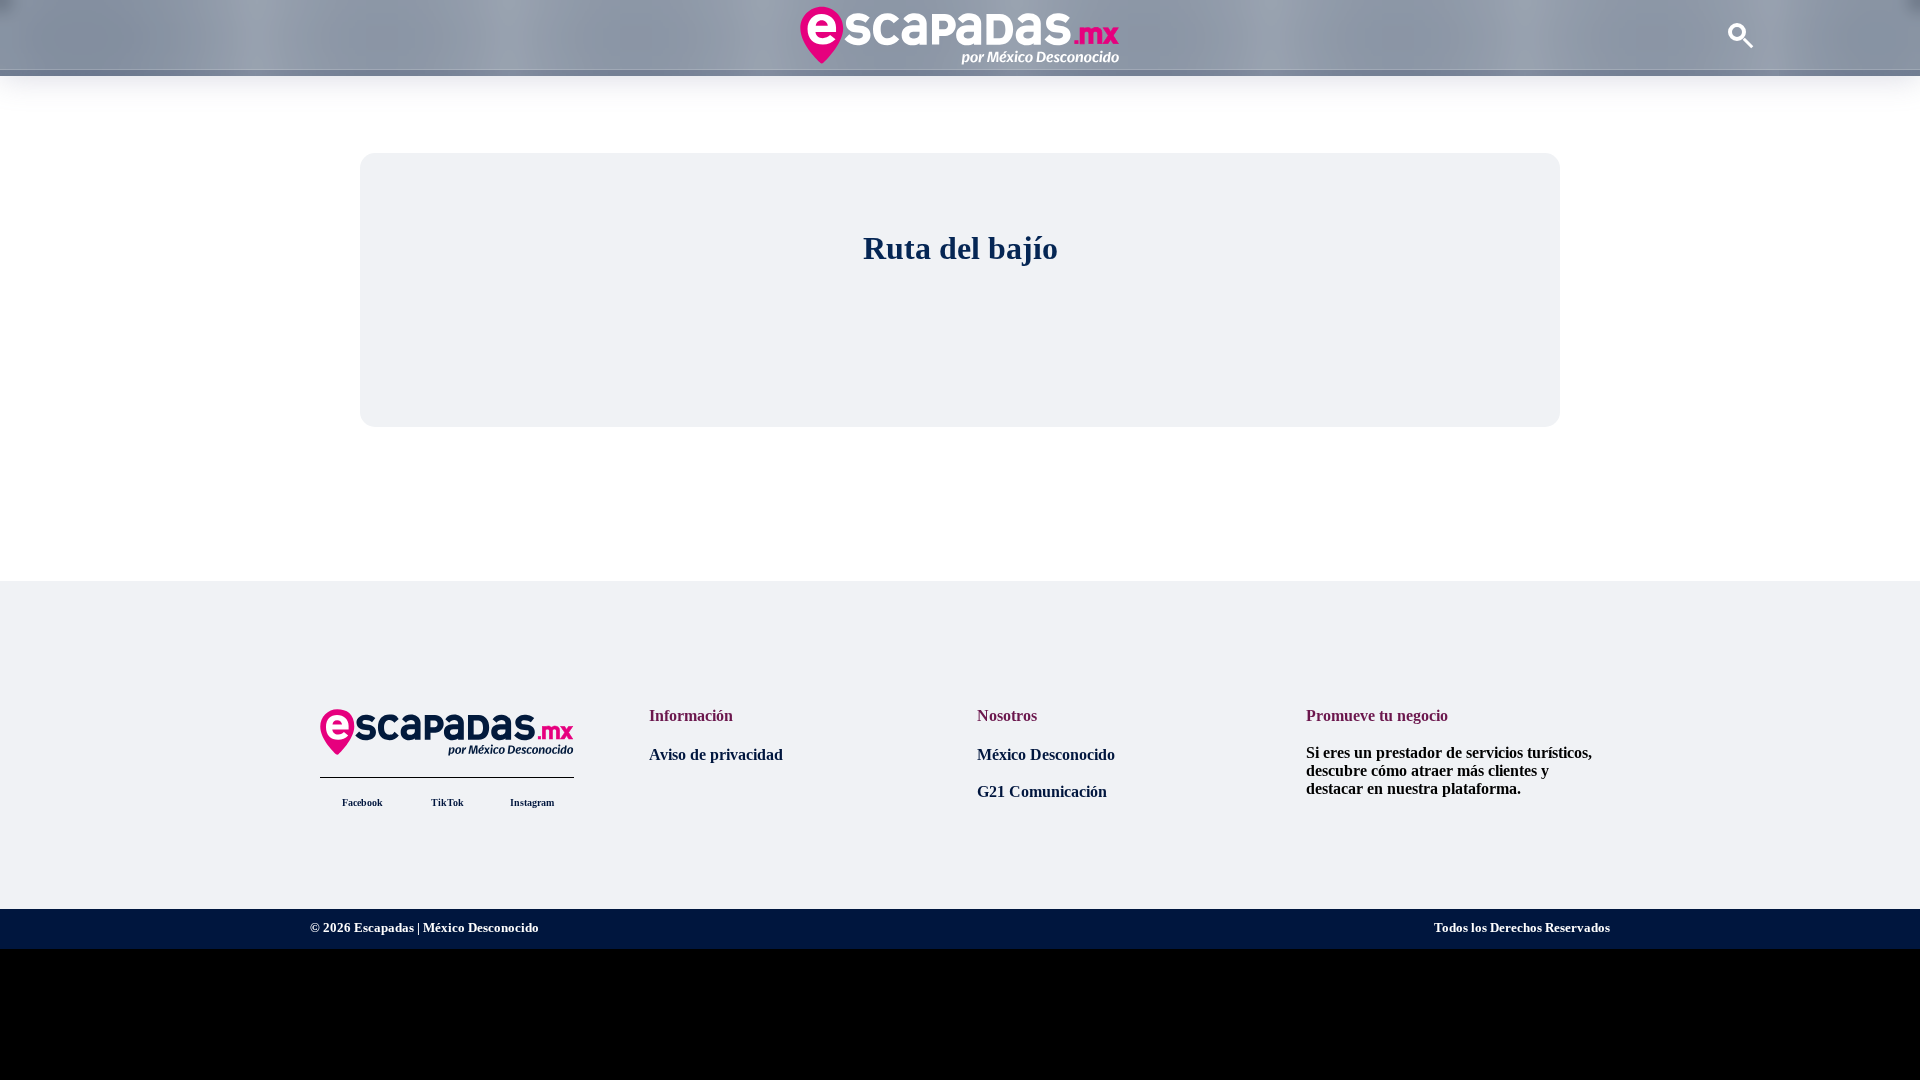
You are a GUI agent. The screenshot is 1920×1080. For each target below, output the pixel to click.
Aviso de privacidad (716, 754)
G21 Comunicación (1042, 791)
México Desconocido (1046, 754)
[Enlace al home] (959, 35)
